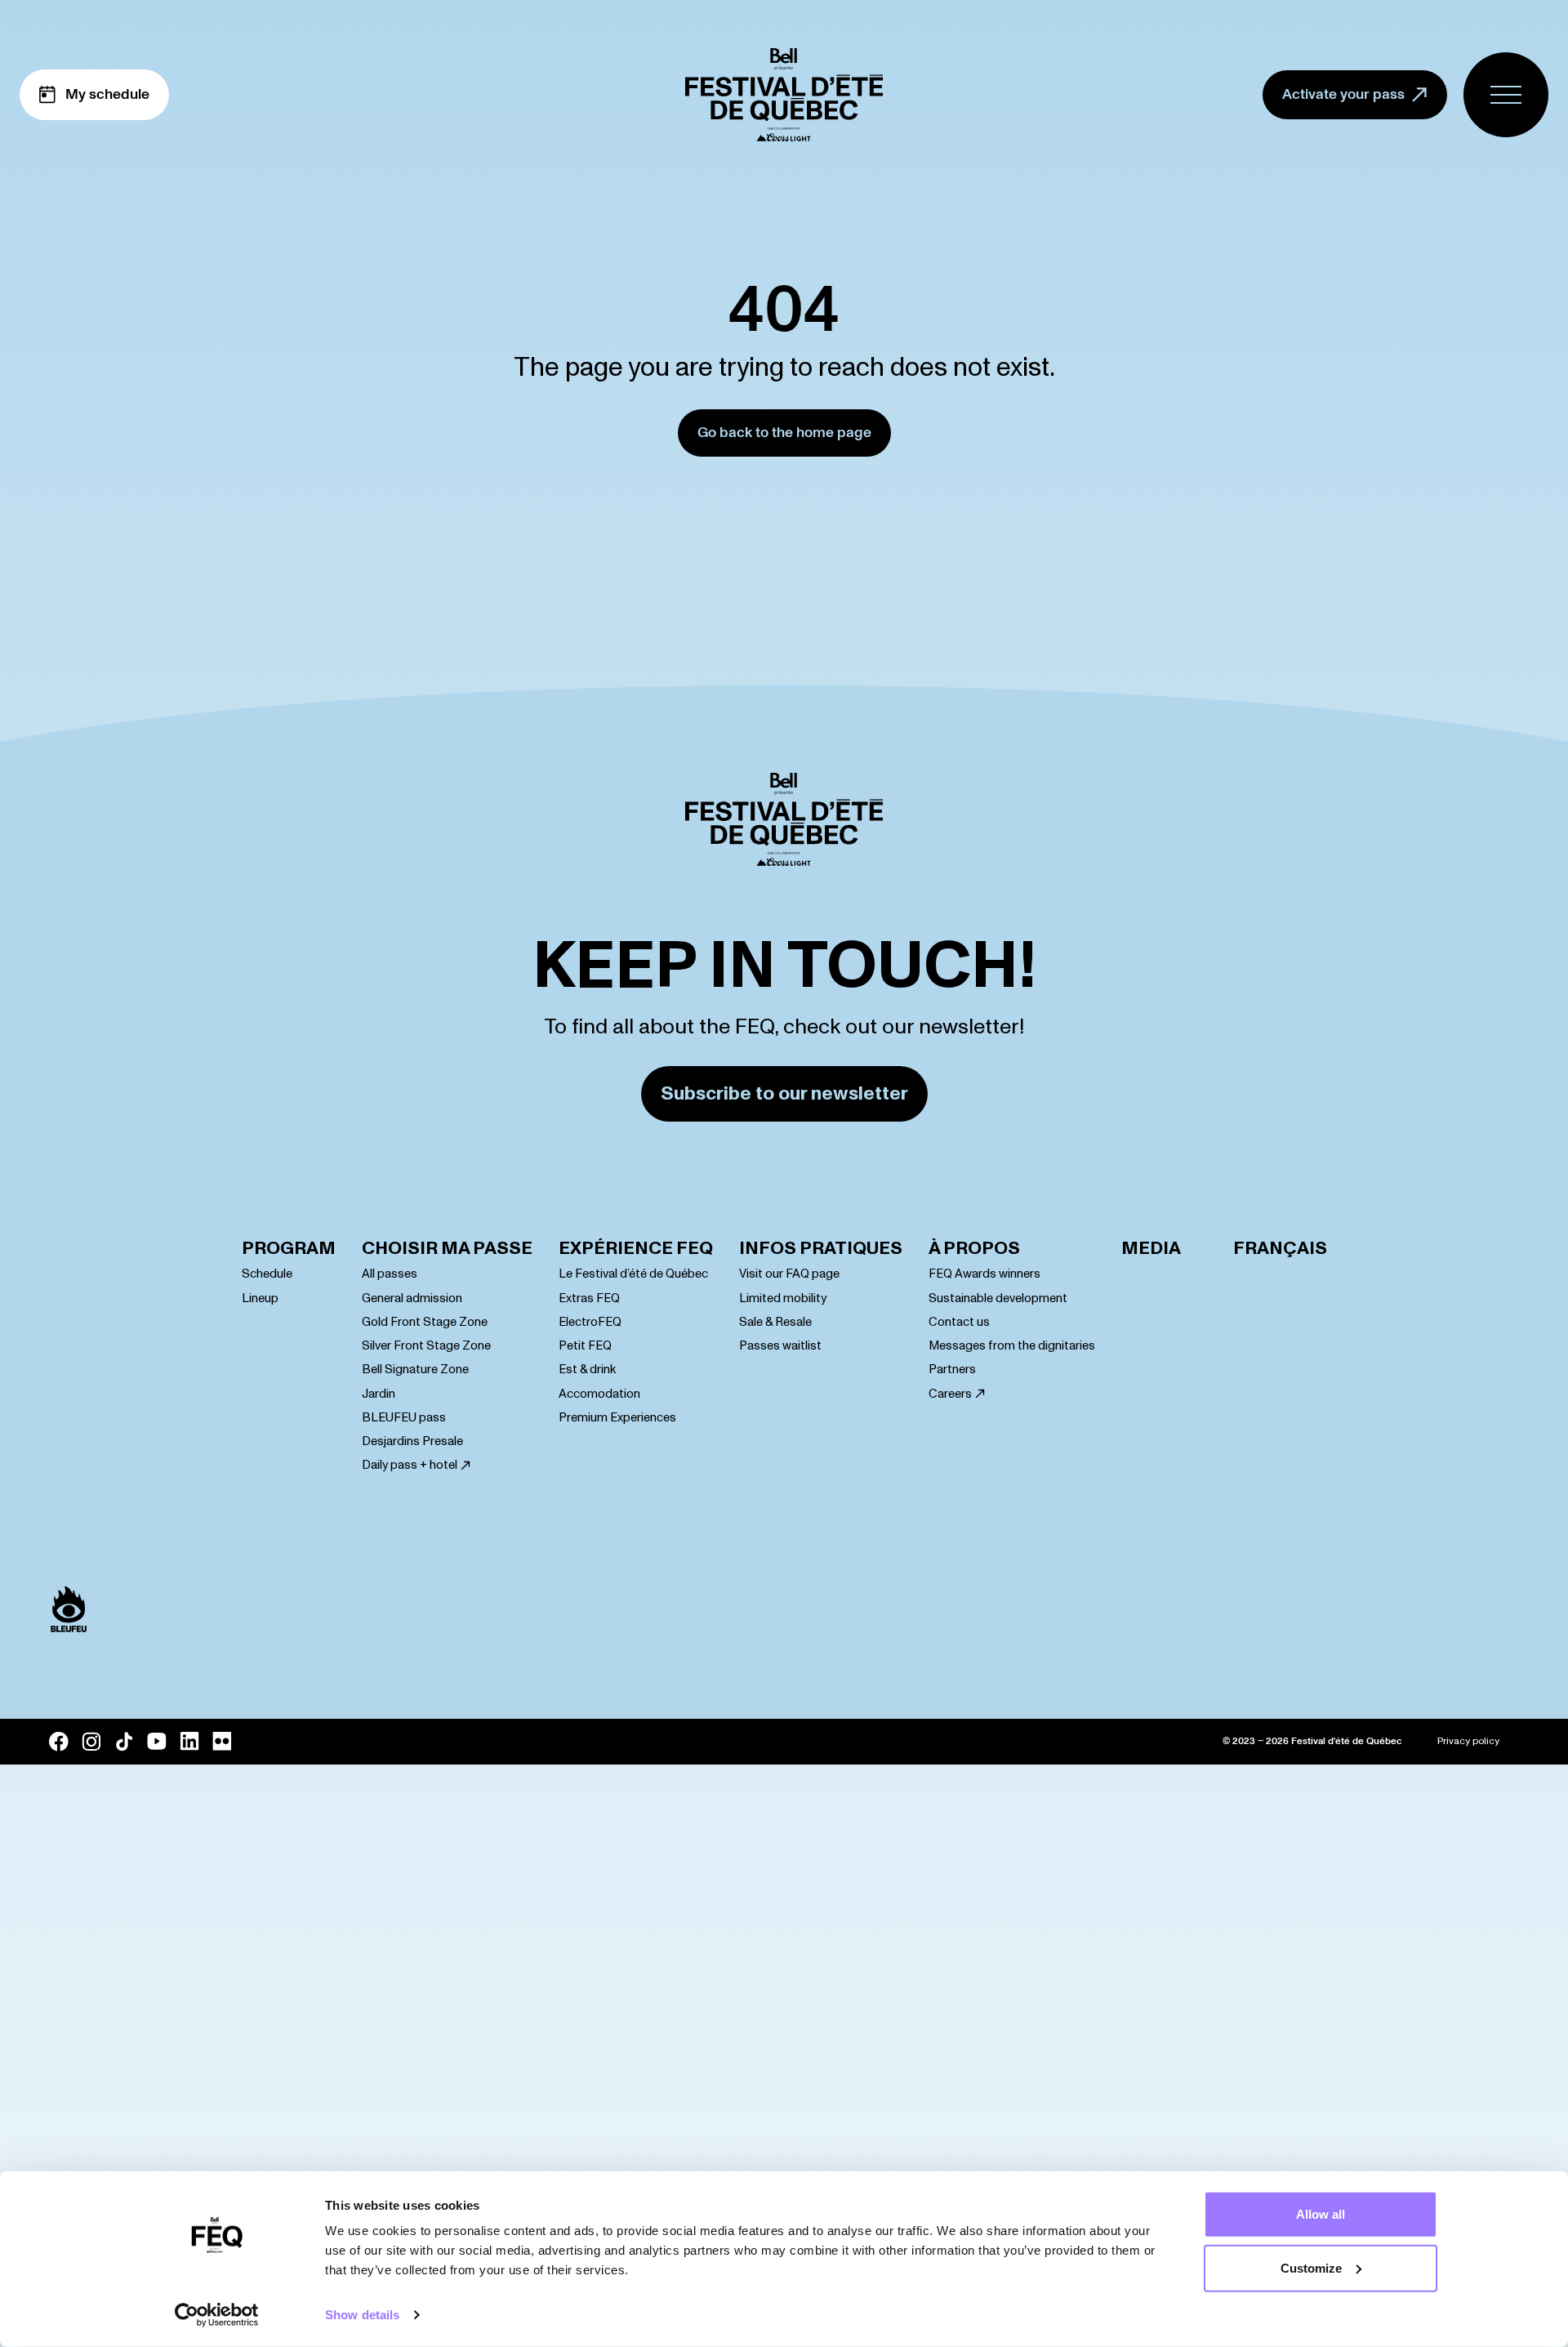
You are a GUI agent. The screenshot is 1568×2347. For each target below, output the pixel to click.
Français (1280, 1248)
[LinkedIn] (189, 1741)
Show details (362, 2315)
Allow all (1321, 2214)
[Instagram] (91, 1742)
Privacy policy (1468, 1742)
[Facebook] (59, 1742)
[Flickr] (222, 1741)
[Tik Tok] (124, 1742)
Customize (1311, 2267)
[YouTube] (157, 1741)
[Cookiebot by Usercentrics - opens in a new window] (217, 2315)
